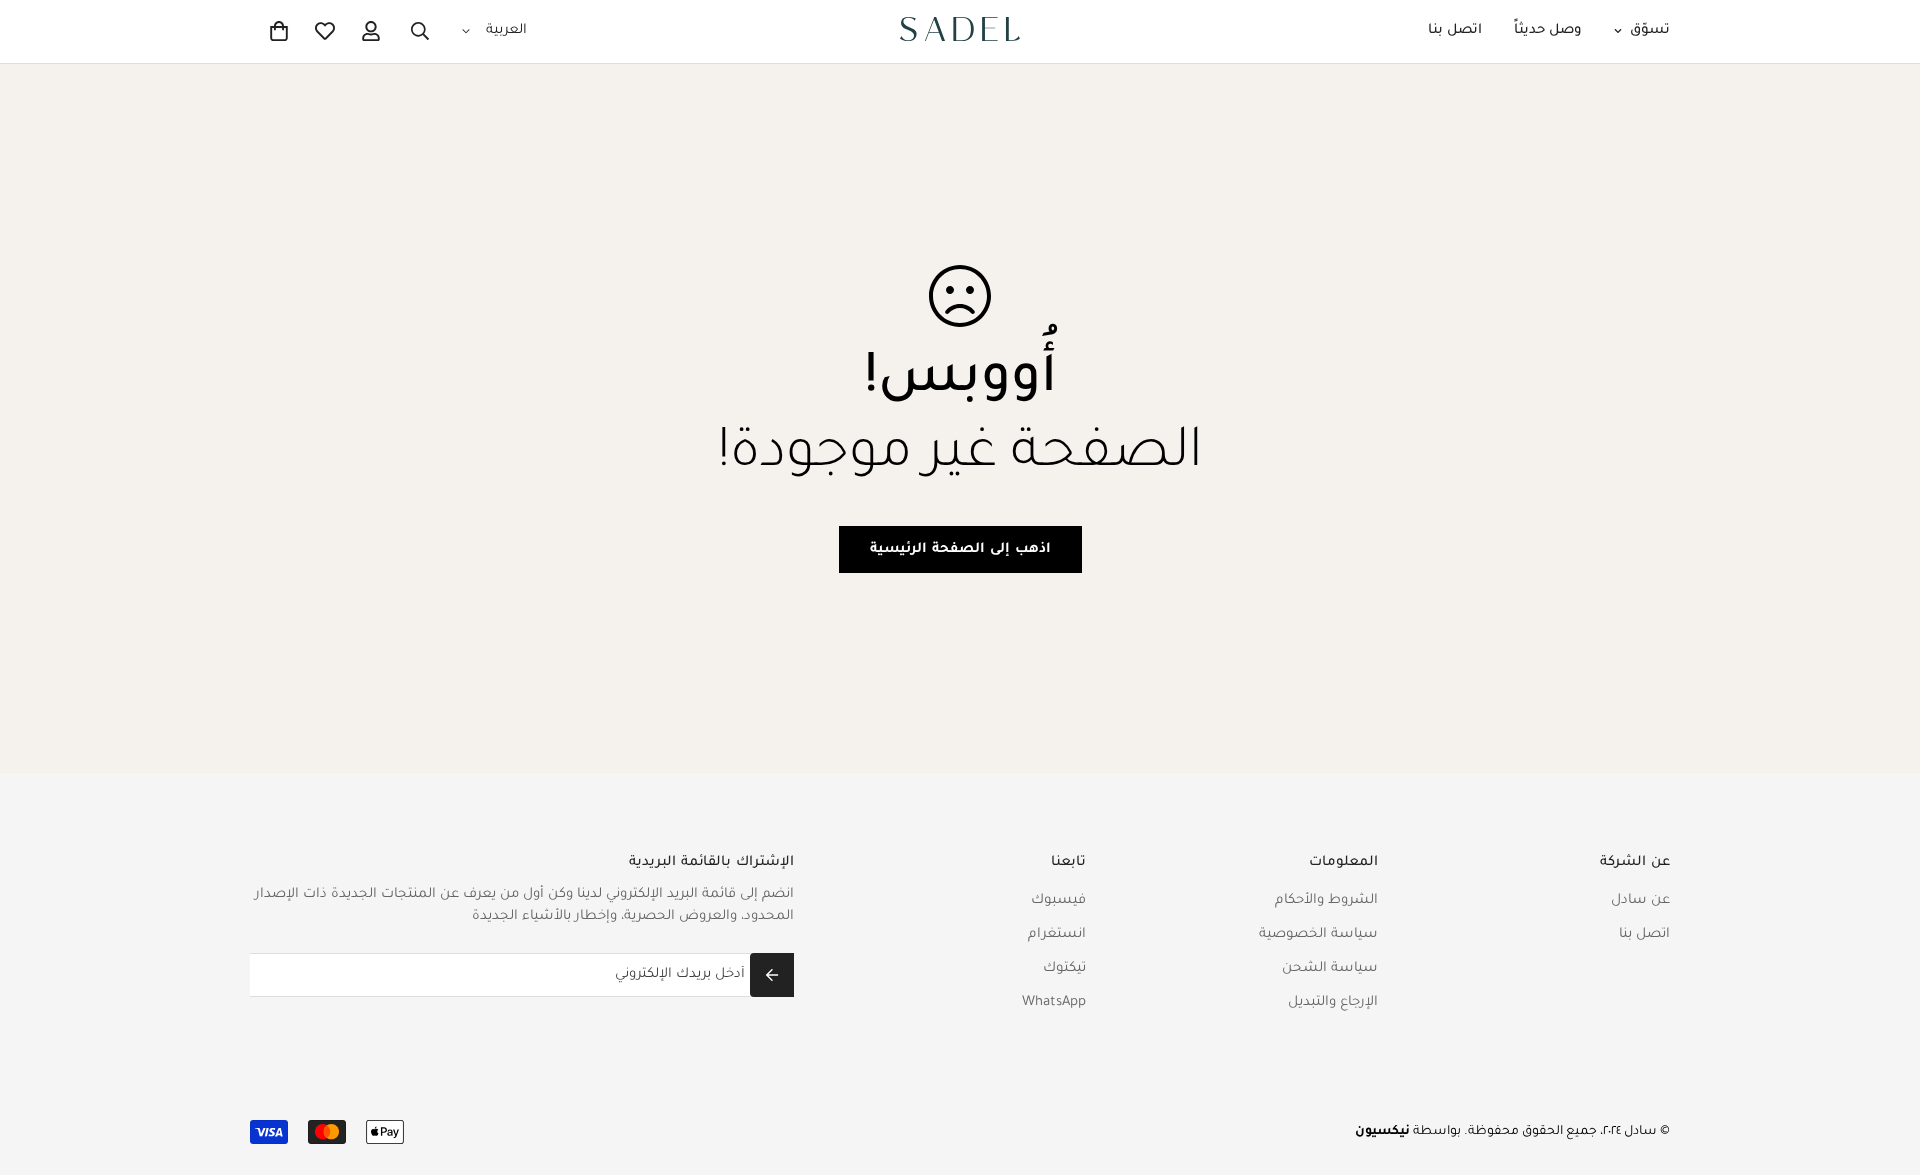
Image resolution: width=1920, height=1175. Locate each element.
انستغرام (1057, 934)
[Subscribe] (772, 975)
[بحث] (420, 31)
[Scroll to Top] (39, 1066)
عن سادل (1640, 900)
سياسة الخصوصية (1318, 934)
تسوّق (1650, 30)
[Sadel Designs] (960, 31)
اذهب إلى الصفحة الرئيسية (960, 549)
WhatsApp (1054, 1002)
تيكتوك (1064, 968)
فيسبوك (1058, 900)
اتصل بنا (1455, 30)
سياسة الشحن (1330, 968)
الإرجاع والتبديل (1333, 1002)
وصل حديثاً (1548, 30)
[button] (279, 31)
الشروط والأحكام (1326, 900)
